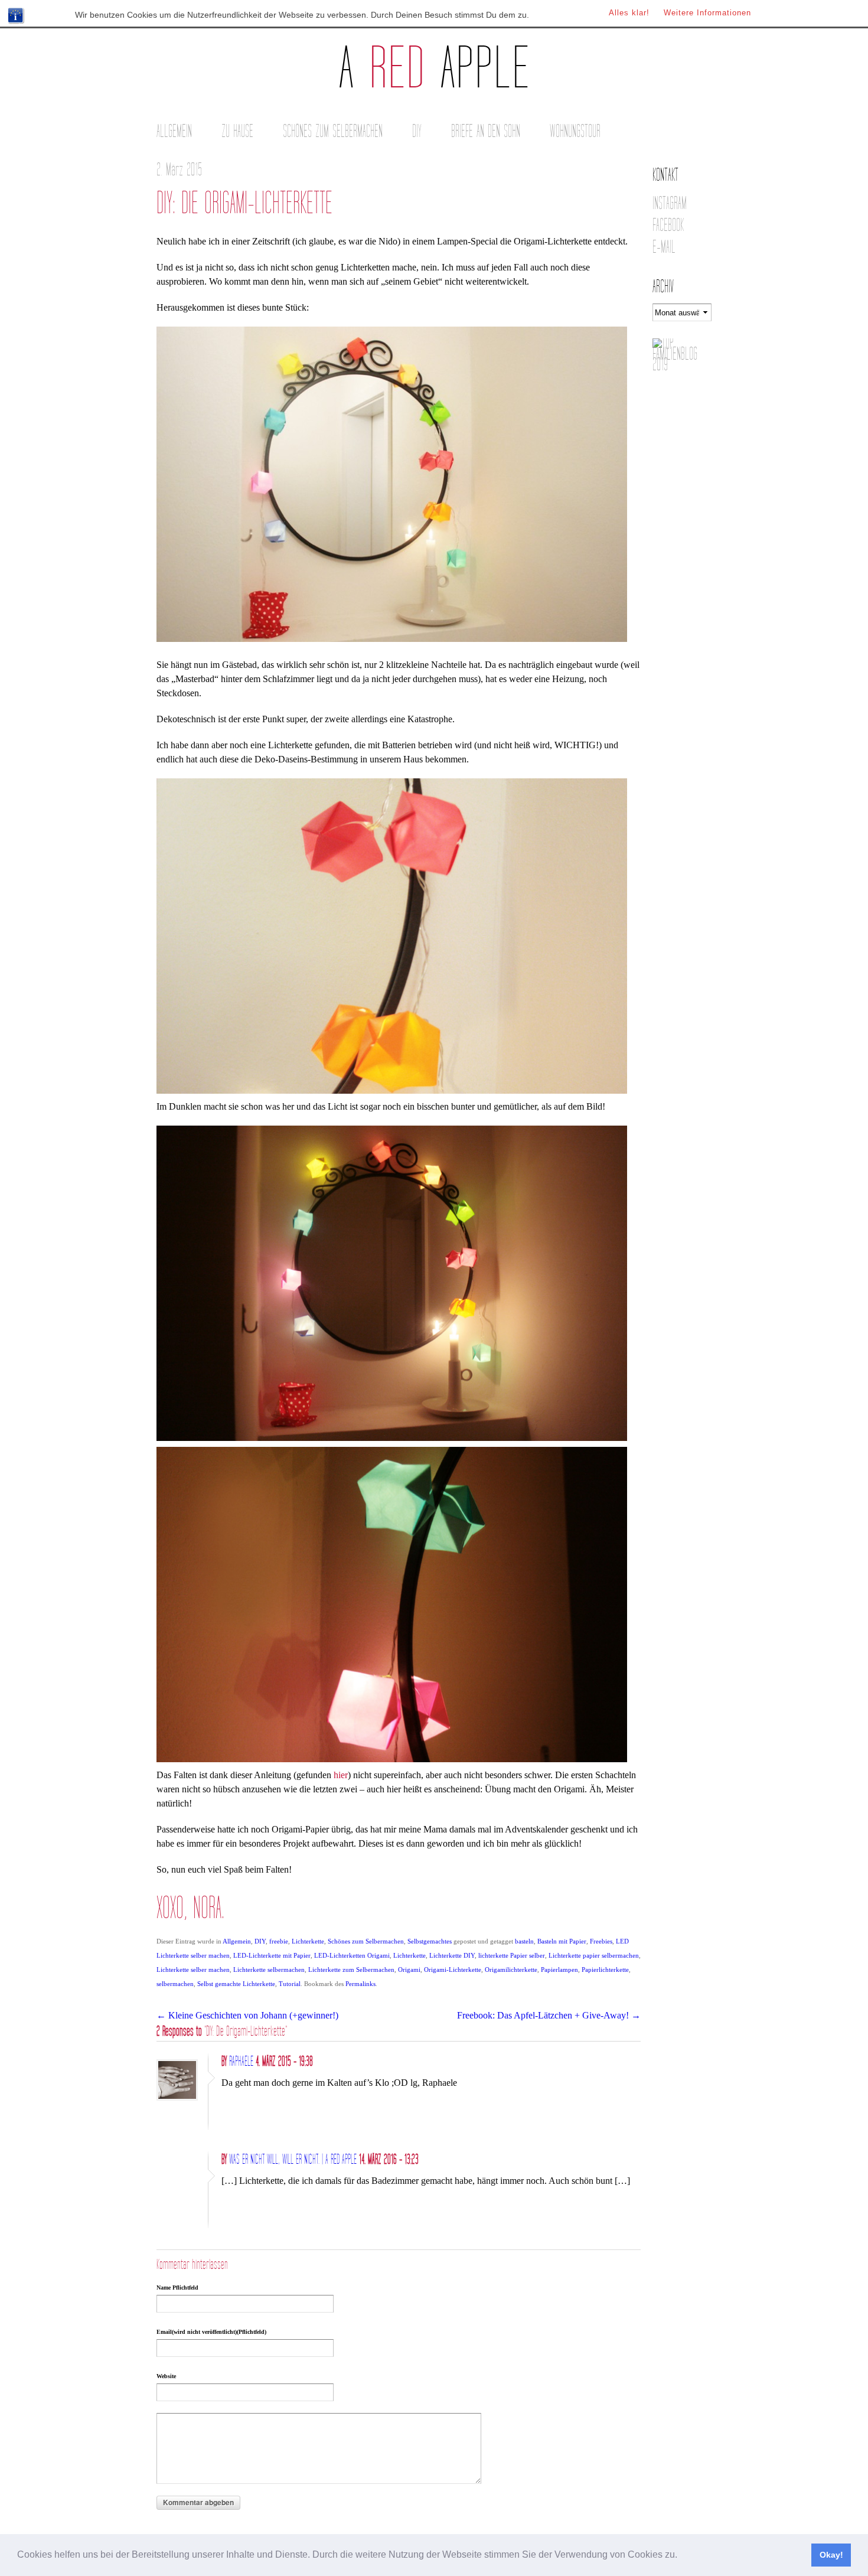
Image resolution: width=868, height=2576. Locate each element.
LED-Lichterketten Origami (352, 1955)
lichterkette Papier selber (512, 1955)
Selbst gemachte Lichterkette (236, 1984)
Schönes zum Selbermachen (333, 131)
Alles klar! (629, 13)
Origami (409, 1970)
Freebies (601, 1941)
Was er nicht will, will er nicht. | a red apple (293, 2160)
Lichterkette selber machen (193, 1970)
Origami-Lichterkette (453, 1970)
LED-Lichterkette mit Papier (272, 1955)
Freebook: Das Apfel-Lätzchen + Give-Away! (549, 2015)
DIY (417, 131)
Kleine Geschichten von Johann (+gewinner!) (247, 2015)
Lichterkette (308, 1941)
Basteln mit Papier (562, 1941)
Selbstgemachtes (430, 1941)
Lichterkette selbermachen (269, 1970)
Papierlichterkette (605, 1970)
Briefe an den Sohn (486, 131)
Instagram (670, 203)
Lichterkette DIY (452, 1955)
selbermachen (175, 1984)
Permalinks (360, 1984)
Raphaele (241, 2062)
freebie (279, 1941)
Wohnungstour (575, 131)
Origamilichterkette (511, 1970)
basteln (524, 1941)
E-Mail (664, 247)
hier (341, 1775)
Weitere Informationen (707, 13)
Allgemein (174, 131)
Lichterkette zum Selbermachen (351, 1970)
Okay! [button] (831, 2555)
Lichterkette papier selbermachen (594, 1955)
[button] (681, 2556)
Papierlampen (559, 1970)
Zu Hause (237, 131)
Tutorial (290, 1984)
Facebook (668, 225)
